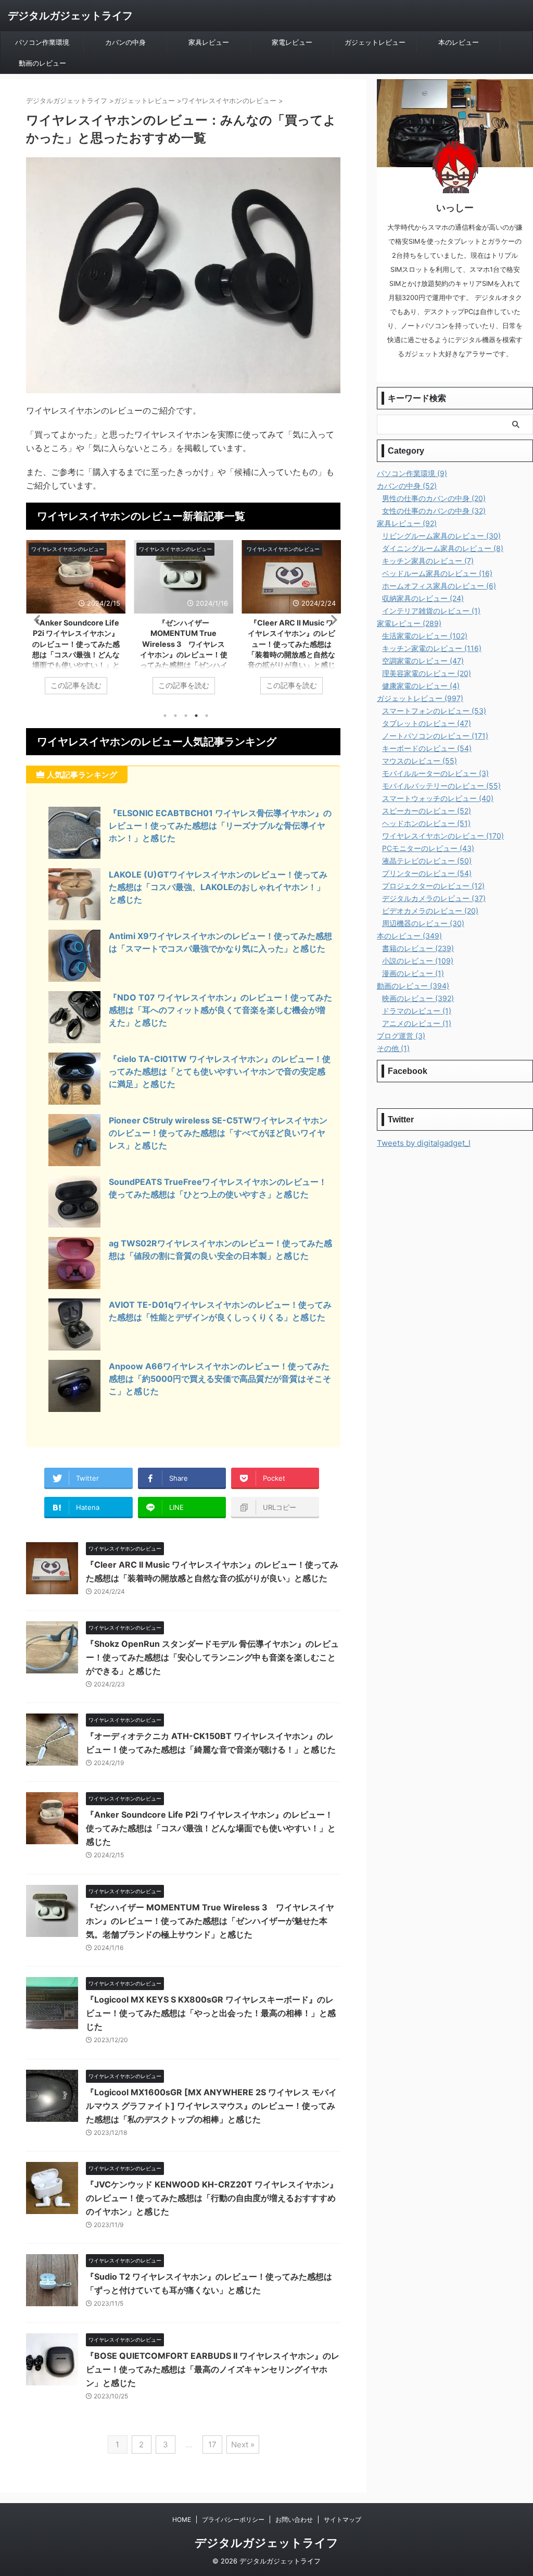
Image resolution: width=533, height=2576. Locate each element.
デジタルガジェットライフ (70, 16)
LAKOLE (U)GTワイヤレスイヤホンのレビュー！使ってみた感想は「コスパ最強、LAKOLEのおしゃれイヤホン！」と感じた (218, 887)
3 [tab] (186, 716)
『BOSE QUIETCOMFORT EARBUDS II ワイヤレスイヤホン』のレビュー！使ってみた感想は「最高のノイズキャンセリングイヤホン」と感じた (213, 2369)
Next (331, 620)
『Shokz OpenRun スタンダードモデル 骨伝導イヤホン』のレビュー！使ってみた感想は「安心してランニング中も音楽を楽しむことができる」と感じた (212, 1657)
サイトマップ (342, 2519)
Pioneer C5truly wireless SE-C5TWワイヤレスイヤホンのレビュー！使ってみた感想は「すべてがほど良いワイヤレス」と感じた (218, 1133)
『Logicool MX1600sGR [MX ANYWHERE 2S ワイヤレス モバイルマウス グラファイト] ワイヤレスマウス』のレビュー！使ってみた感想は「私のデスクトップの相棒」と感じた (211, 2106)
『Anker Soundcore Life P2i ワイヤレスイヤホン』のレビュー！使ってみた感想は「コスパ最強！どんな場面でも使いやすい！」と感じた (211, 1828)
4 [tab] (196, 716)
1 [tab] (165, 716)
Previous (36, 620)
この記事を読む (76, 685)
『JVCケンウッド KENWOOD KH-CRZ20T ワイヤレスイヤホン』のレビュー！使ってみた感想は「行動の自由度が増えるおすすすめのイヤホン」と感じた (212, 2198)
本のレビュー (459, 42)
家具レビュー (209, 42)
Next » (243, 2444)
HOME (182, 2519)
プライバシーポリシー (233, 2519)
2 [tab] (175, 716)
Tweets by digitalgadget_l (424, 1143)
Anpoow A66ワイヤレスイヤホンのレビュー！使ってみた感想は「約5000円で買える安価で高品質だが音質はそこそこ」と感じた (220, 1379)
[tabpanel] (76, 623)
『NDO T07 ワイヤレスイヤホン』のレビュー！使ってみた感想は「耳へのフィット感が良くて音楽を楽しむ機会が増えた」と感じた (220, 1010)
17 (212, 2444)
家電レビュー (292, 42)
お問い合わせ (294, 2519)
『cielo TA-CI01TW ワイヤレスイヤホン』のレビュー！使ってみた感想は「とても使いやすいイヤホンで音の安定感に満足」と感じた (220, 1071)
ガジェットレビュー (375, 42)
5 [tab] (207, 716)
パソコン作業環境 (42, 42)
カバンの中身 (125, 42)
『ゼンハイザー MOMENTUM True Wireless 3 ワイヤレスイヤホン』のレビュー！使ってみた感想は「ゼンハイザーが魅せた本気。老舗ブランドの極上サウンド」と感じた (210, 1921)
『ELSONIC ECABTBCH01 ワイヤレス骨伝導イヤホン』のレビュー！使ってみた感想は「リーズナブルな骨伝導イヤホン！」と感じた (220, 826)
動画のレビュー (42, 63)
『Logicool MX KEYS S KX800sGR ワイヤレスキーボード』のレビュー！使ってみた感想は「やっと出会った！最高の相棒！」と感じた (211, 2013)
